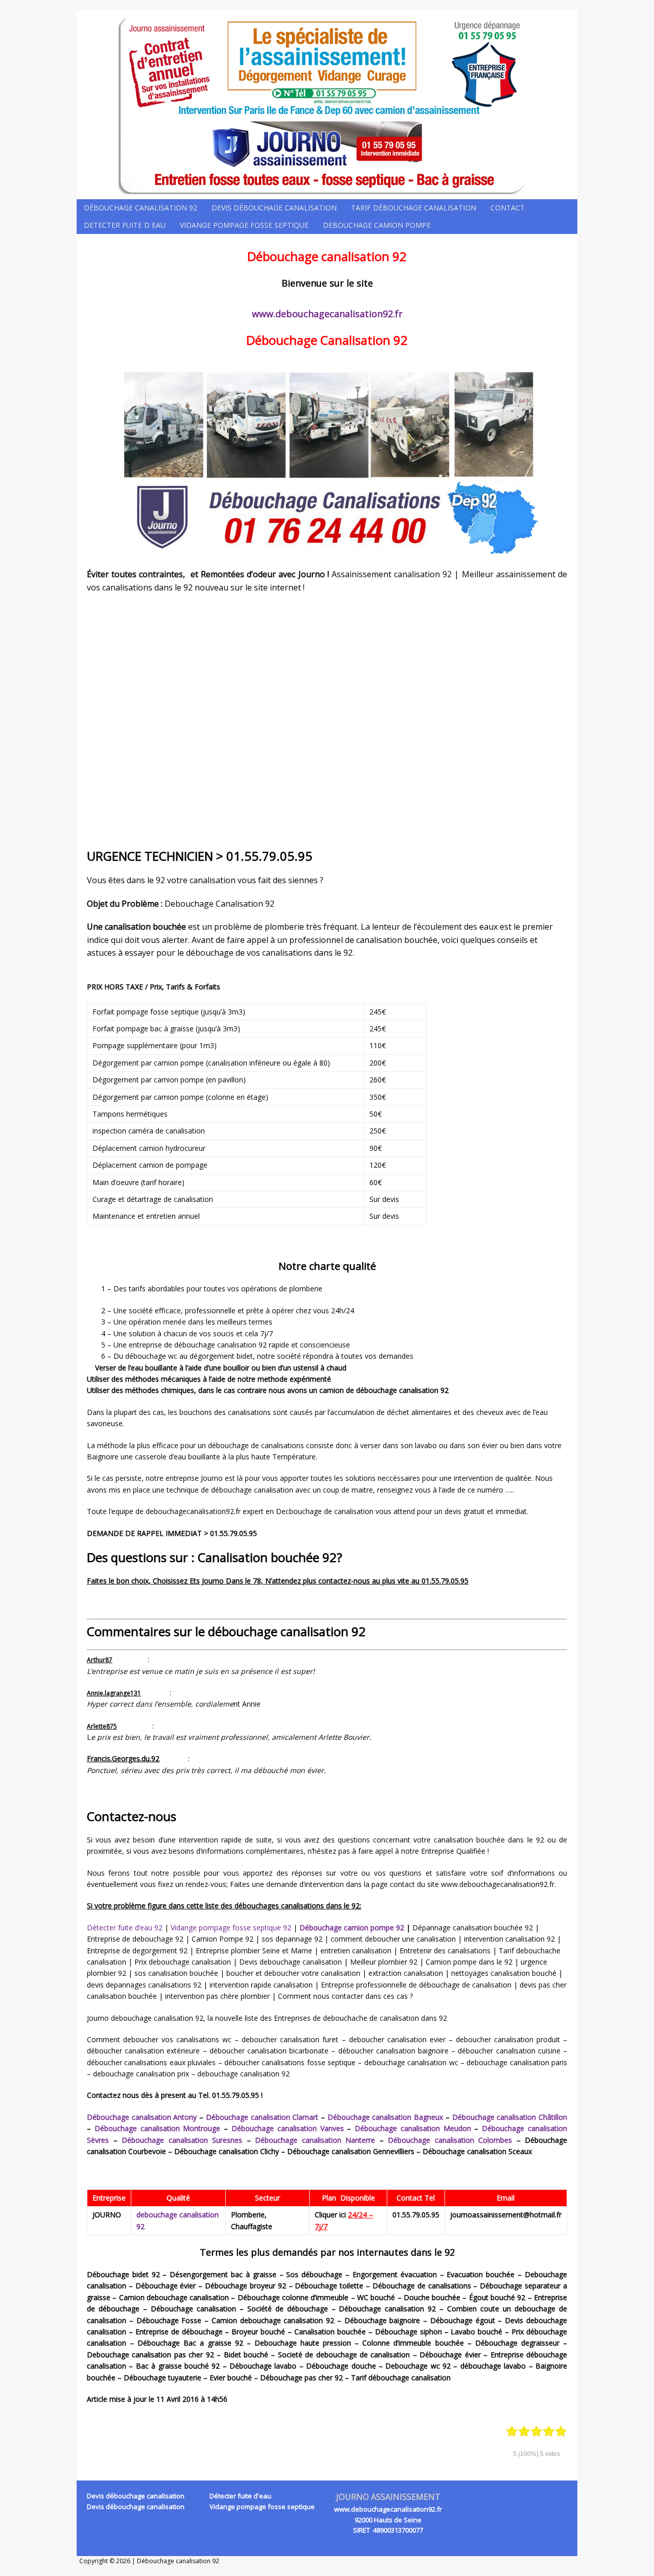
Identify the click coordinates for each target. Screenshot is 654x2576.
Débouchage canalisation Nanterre (315, 2140)
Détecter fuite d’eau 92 (125, 1928)
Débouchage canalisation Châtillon (510, 2117)
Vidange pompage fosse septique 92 (231, 1928)
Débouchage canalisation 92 (141, 208)
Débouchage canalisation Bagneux (385, 2117)
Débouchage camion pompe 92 (352, 1928)
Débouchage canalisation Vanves (288, 2128)
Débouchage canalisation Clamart (262, 2117)
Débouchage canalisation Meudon (413, 2128)
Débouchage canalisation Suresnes (182, 2140)
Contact (508, 208)
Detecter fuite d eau (125, 225)
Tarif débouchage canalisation (414, 208)
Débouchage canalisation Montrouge (158, 2128)
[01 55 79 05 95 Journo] (327, 105)
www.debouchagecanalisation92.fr (327, 314)
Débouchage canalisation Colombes (450, 2140)
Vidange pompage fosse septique (244, 225)
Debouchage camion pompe (377, 225)
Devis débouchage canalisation (274, 208)
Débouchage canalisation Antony (142, 2117)
